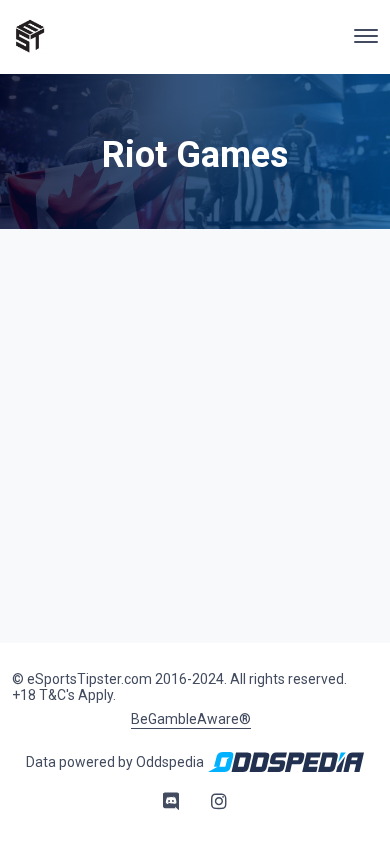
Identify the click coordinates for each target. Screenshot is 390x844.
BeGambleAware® (191, 719)
